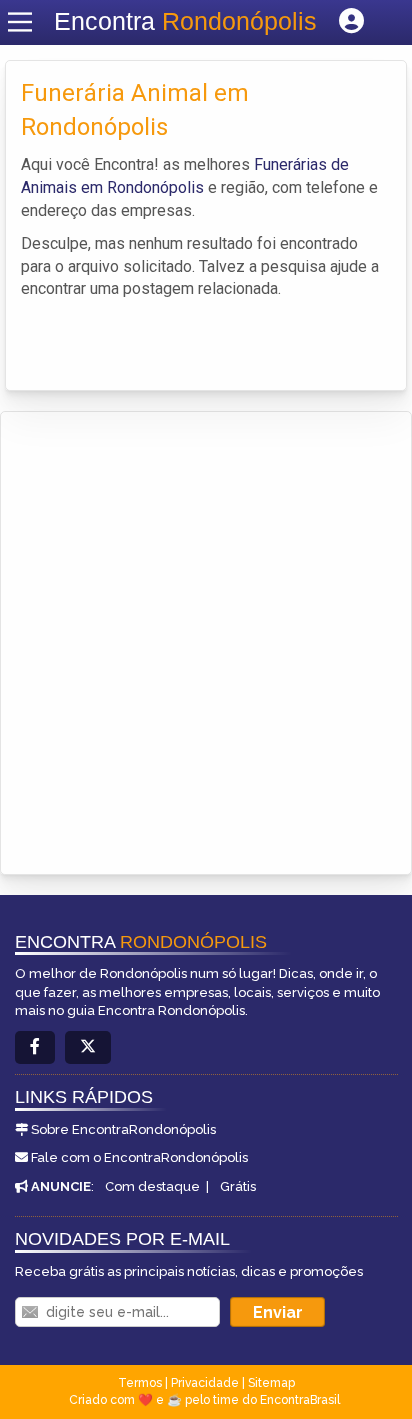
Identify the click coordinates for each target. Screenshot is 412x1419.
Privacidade (205, 1383)
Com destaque (152, 1186)
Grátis (238, 1186)
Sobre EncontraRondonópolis (123, 1129)
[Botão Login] (351, 22)
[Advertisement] (206, 628)
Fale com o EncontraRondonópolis (139, 1157)
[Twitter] (88, 1047)
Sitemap (271, 1383)
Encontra (185, 21)
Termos (140, 1383)
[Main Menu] (20, 22)
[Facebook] (35, 1047)
